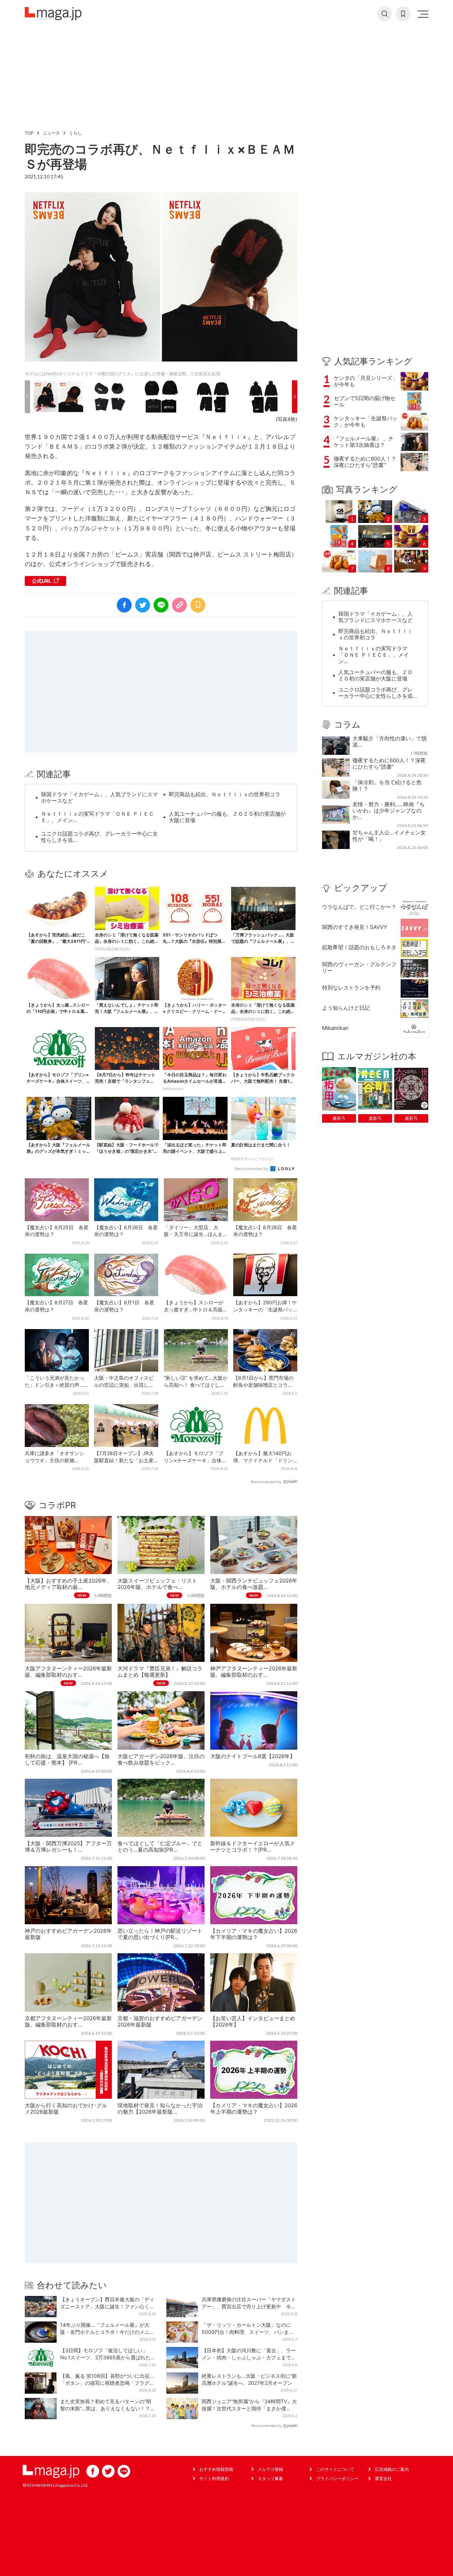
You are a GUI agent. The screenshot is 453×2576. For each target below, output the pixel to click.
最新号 (339, 1118)
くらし (75, 133)
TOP (29, 133)
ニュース (51, 133)
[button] (27, 397)
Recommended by (252, 1169)
